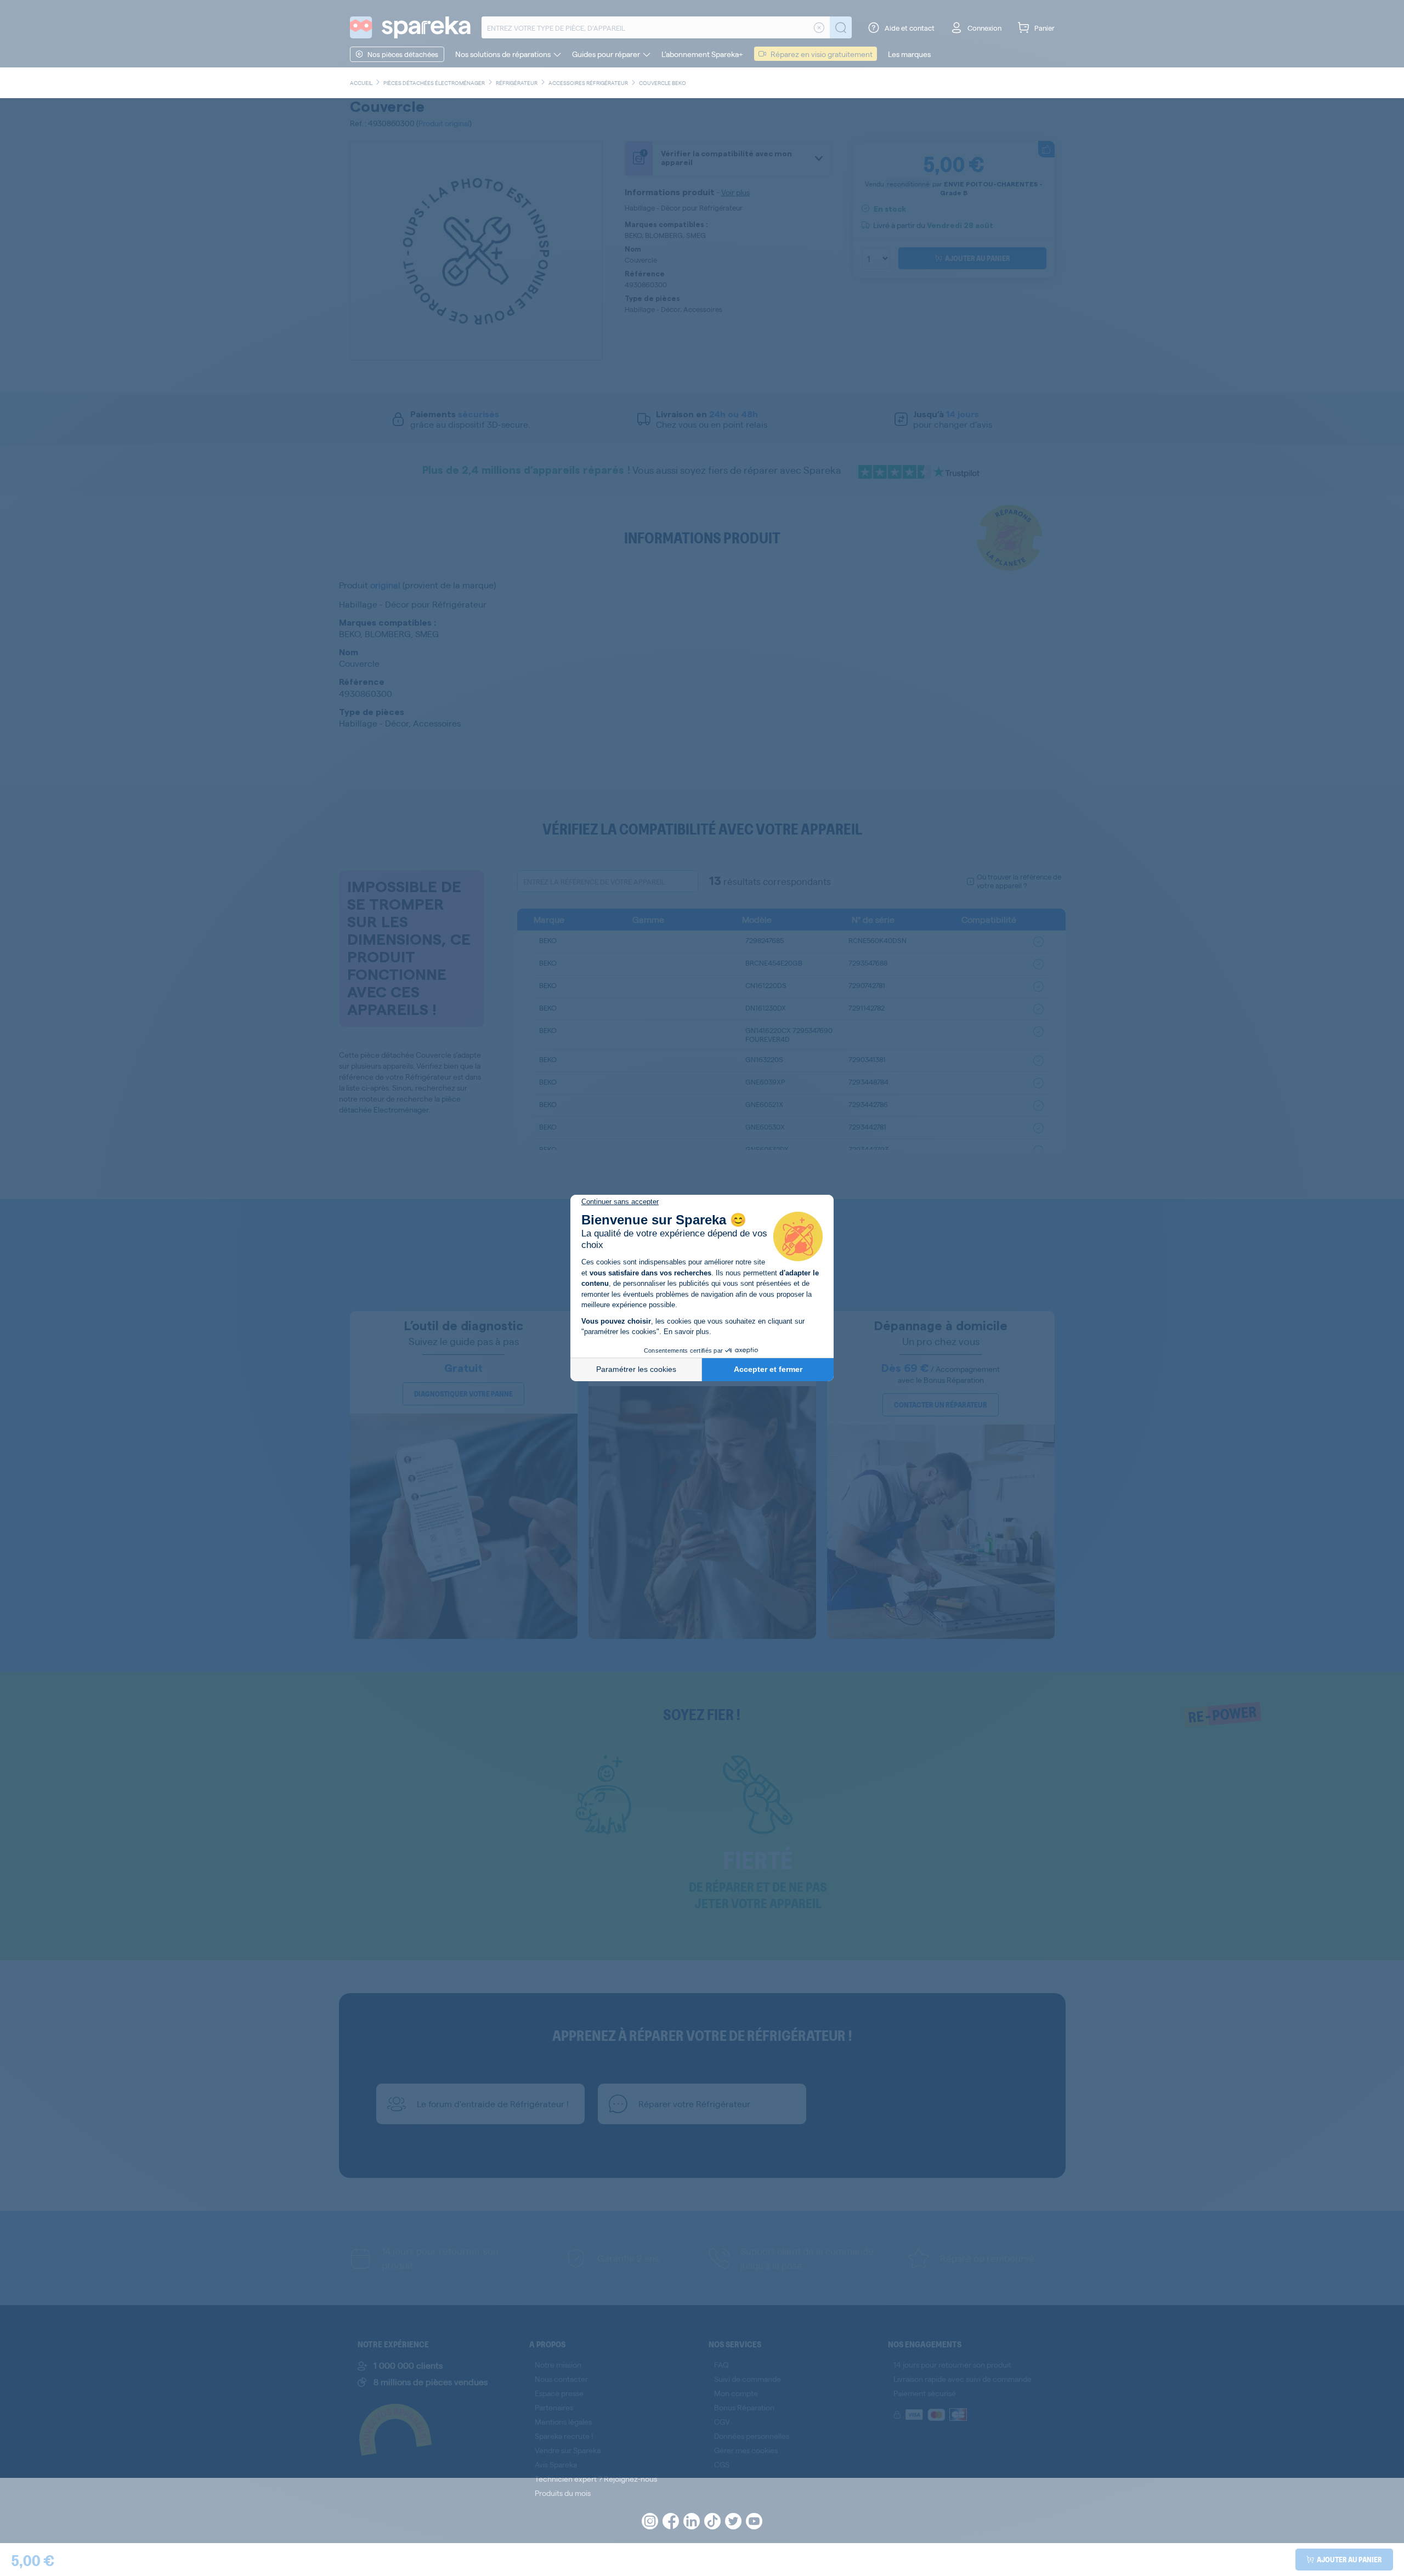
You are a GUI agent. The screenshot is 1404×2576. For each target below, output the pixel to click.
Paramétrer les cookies (636, 1369)
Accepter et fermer (768, 1369)
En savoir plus (686, 1332)
